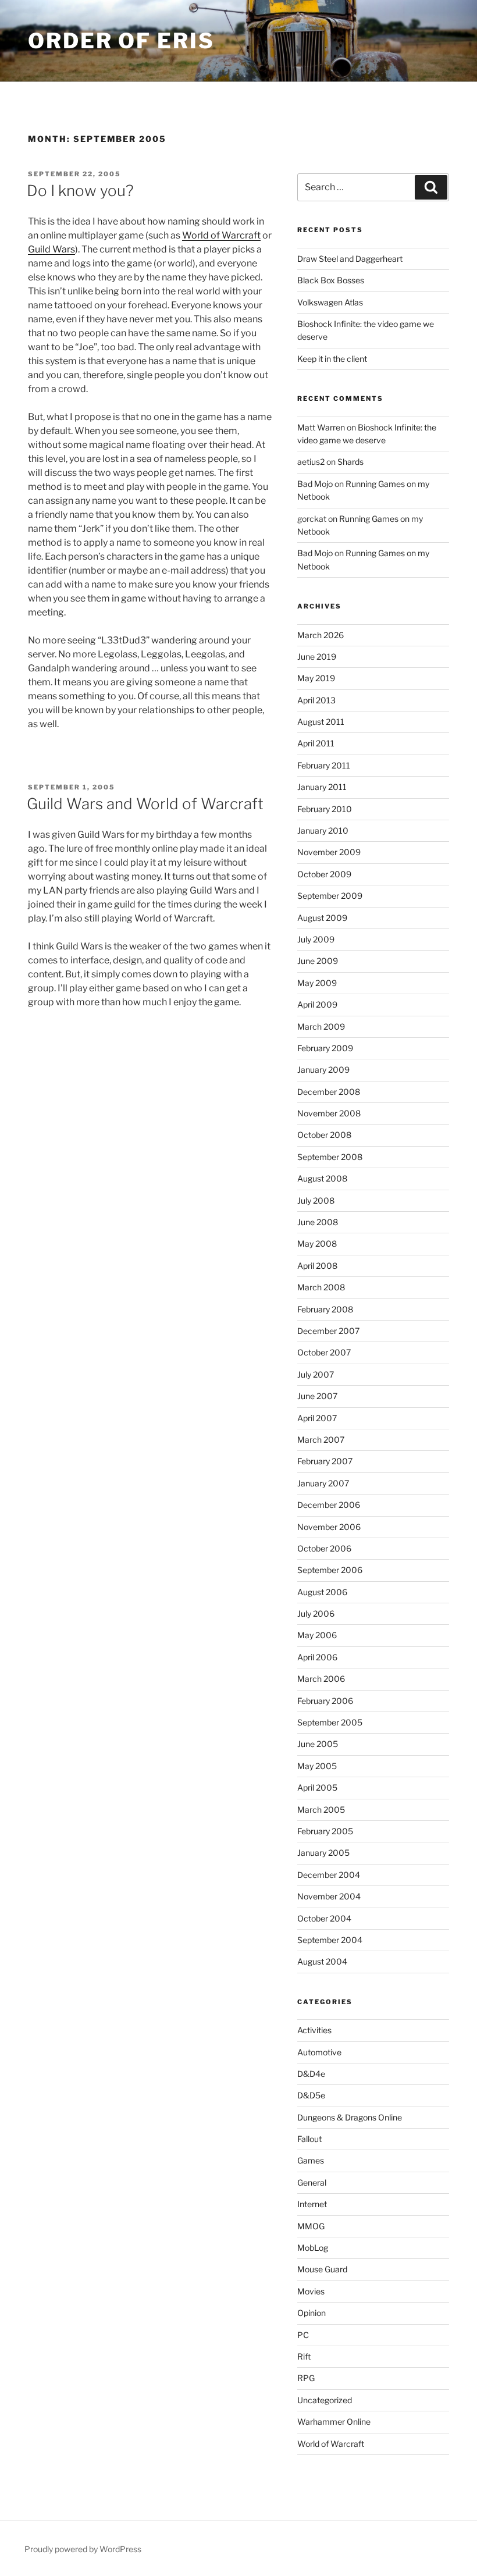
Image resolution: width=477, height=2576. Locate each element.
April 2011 (316, 743)
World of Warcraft (221, 235)
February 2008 (325, 1309)
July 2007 (316, 1374)
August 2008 (322, 1178)
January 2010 (323, 830)
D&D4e (311, 2074)
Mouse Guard (322, 2269)
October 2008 (324, 1135)
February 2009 (325, 1048)
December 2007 (328, 1331)
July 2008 (316, 1200)
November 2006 (329, 1527)
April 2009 (317, 1004)
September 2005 (330, 1722)
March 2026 (321, 635)
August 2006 (322, 1592)
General (312, 2182)
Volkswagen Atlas (330, 302)
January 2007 (323, 1483)
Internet (312, 2204)
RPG (306, 2378)
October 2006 (324, 1548)
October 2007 (324, 1352)
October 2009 (324, 874)
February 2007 (325, 1461)
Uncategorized (325, 2400)
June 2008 (318, 1222)
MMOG (311, 2226)
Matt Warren (321, 427)
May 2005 (317, 1766)
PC (303, 2335)
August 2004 (322, 1961)
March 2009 (321, 1027)
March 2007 (321, 1440)
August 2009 (322, 918)
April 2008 (317, 1266)
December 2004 (329, 1875)
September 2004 (330, 1940)
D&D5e (311, 2095)
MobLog (313, 2248)
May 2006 (317, 1635)
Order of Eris (121, 41)
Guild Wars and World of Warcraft (145, 804)
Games (311, 2160)
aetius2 (311, 462)
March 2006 (321, 1679)
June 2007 (317, 1396)
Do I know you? (80, 191)
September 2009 (330, 896)
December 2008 (329, 1092)
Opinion (312, 2313)
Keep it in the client (332, 359)
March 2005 (321, 1810)
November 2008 (329, 1113)
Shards (350, 462)
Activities (314, 2030)
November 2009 (329, 852)
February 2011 (324, 765)
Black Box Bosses (331, 280)
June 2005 (318, 1744)
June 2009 (318, 961)
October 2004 (324, 1918)
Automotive (319, 2052)
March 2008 (321, 1287)
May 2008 (317, 1243)
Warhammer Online (334, 2422)
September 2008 (330, 1157)
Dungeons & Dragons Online (350, 2117)
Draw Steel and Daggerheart (350, 259)
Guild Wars (51, 249)
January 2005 (323, 1853)
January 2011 (322, 787)
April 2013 (316, 700)
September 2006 (330, 1570)
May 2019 (316, 678)
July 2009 (316, 939)
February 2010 (325, 809)
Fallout (309, 2139)
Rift (304, 2356)
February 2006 (325, 1701)
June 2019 (317, 657)
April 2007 (317, 1418)
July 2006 (316, 1613)
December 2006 (329, 1505)
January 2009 (323, 1070)
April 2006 (317, 1657)
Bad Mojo (315, 484)
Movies (311, 2291)
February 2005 (325, 1831)
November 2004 (329, 1896)
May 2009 (317, 983)
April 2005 (317, 1787)
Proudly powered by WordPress (83, 2549)
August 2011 (321, 722)
